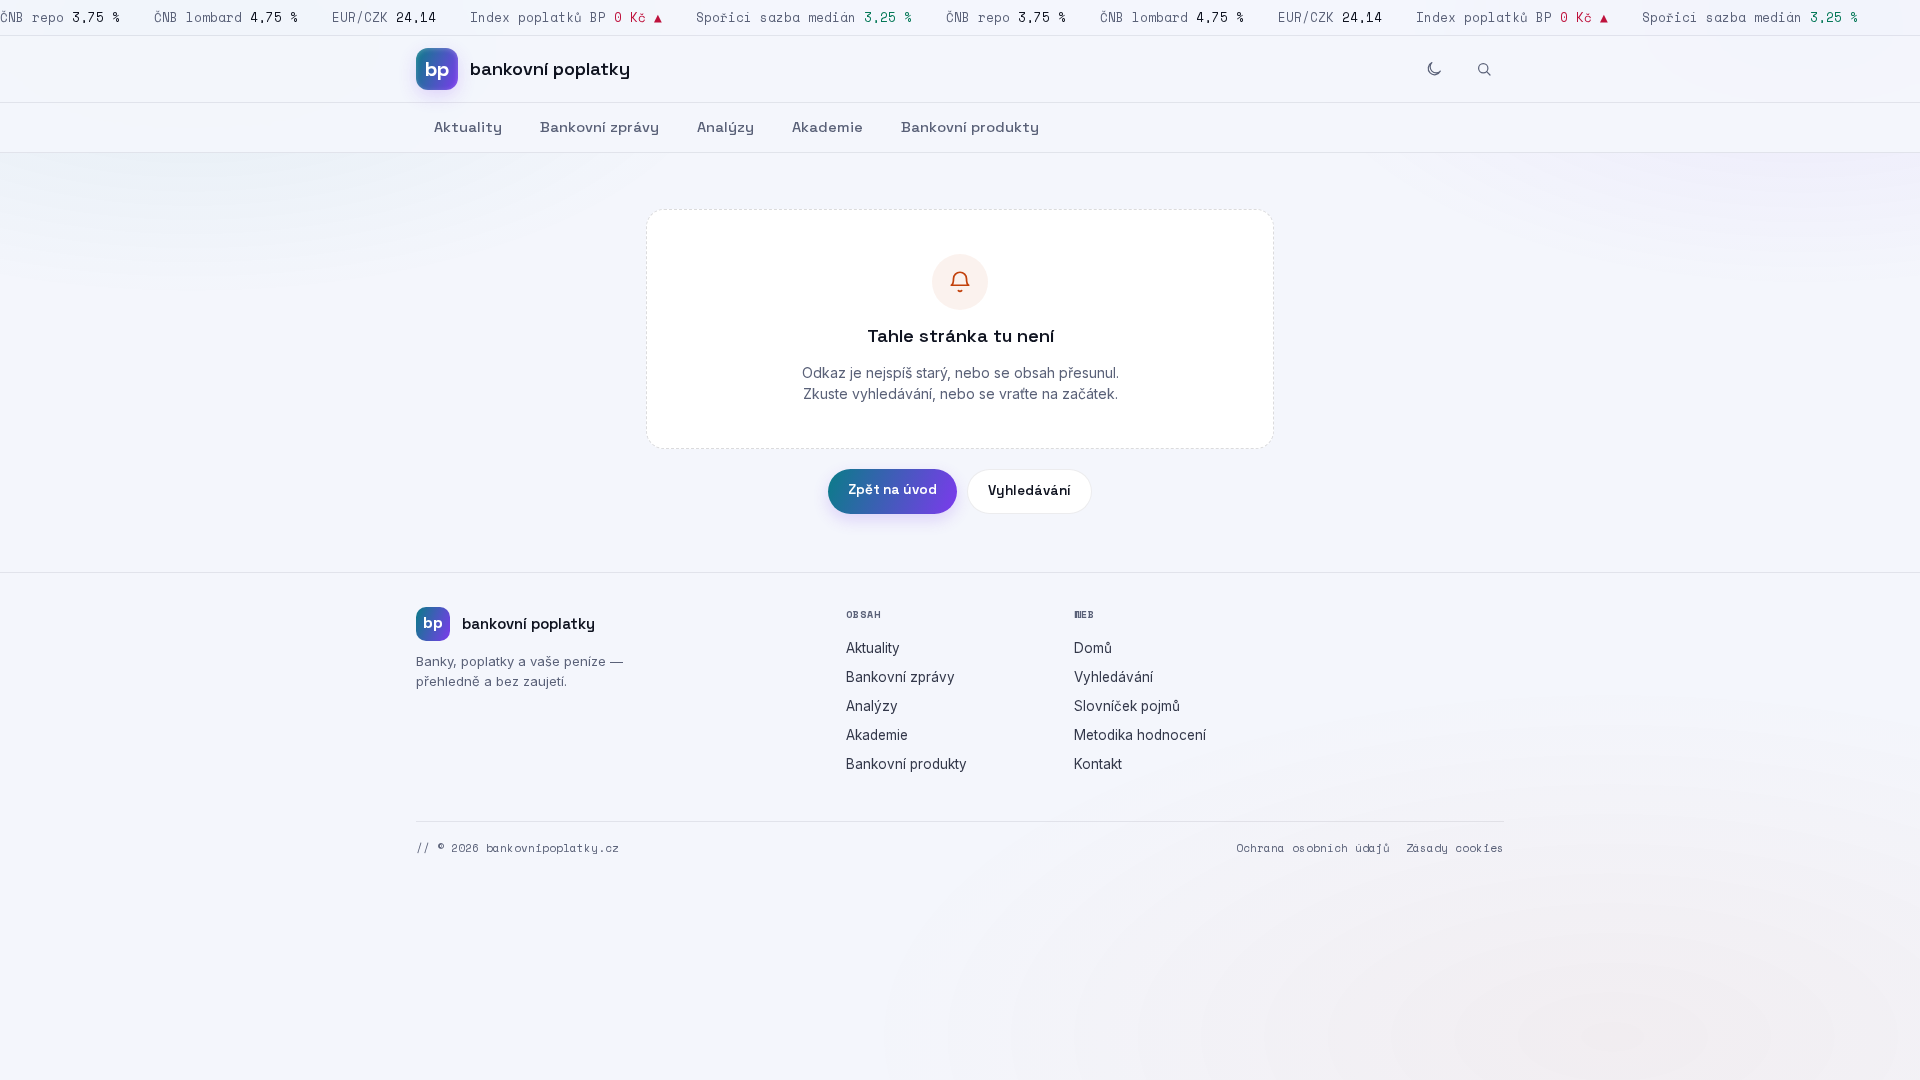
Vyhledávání (1029, 490)
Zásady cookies (1455, 848)
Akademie (827, 127)
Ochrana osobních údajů (1313, 848)
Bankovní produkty (970, 127)
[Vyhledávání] (1484, 69)
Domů (1093, 648)
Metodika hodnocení (1140, 735)
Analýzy (725, 127)
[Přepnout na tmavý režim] (1434, 69)
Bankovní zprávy (599, 127)
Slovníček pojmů (1127, 706)
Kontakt (1098, 764)
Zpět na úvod (892, 489)
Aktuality (468, 127)
